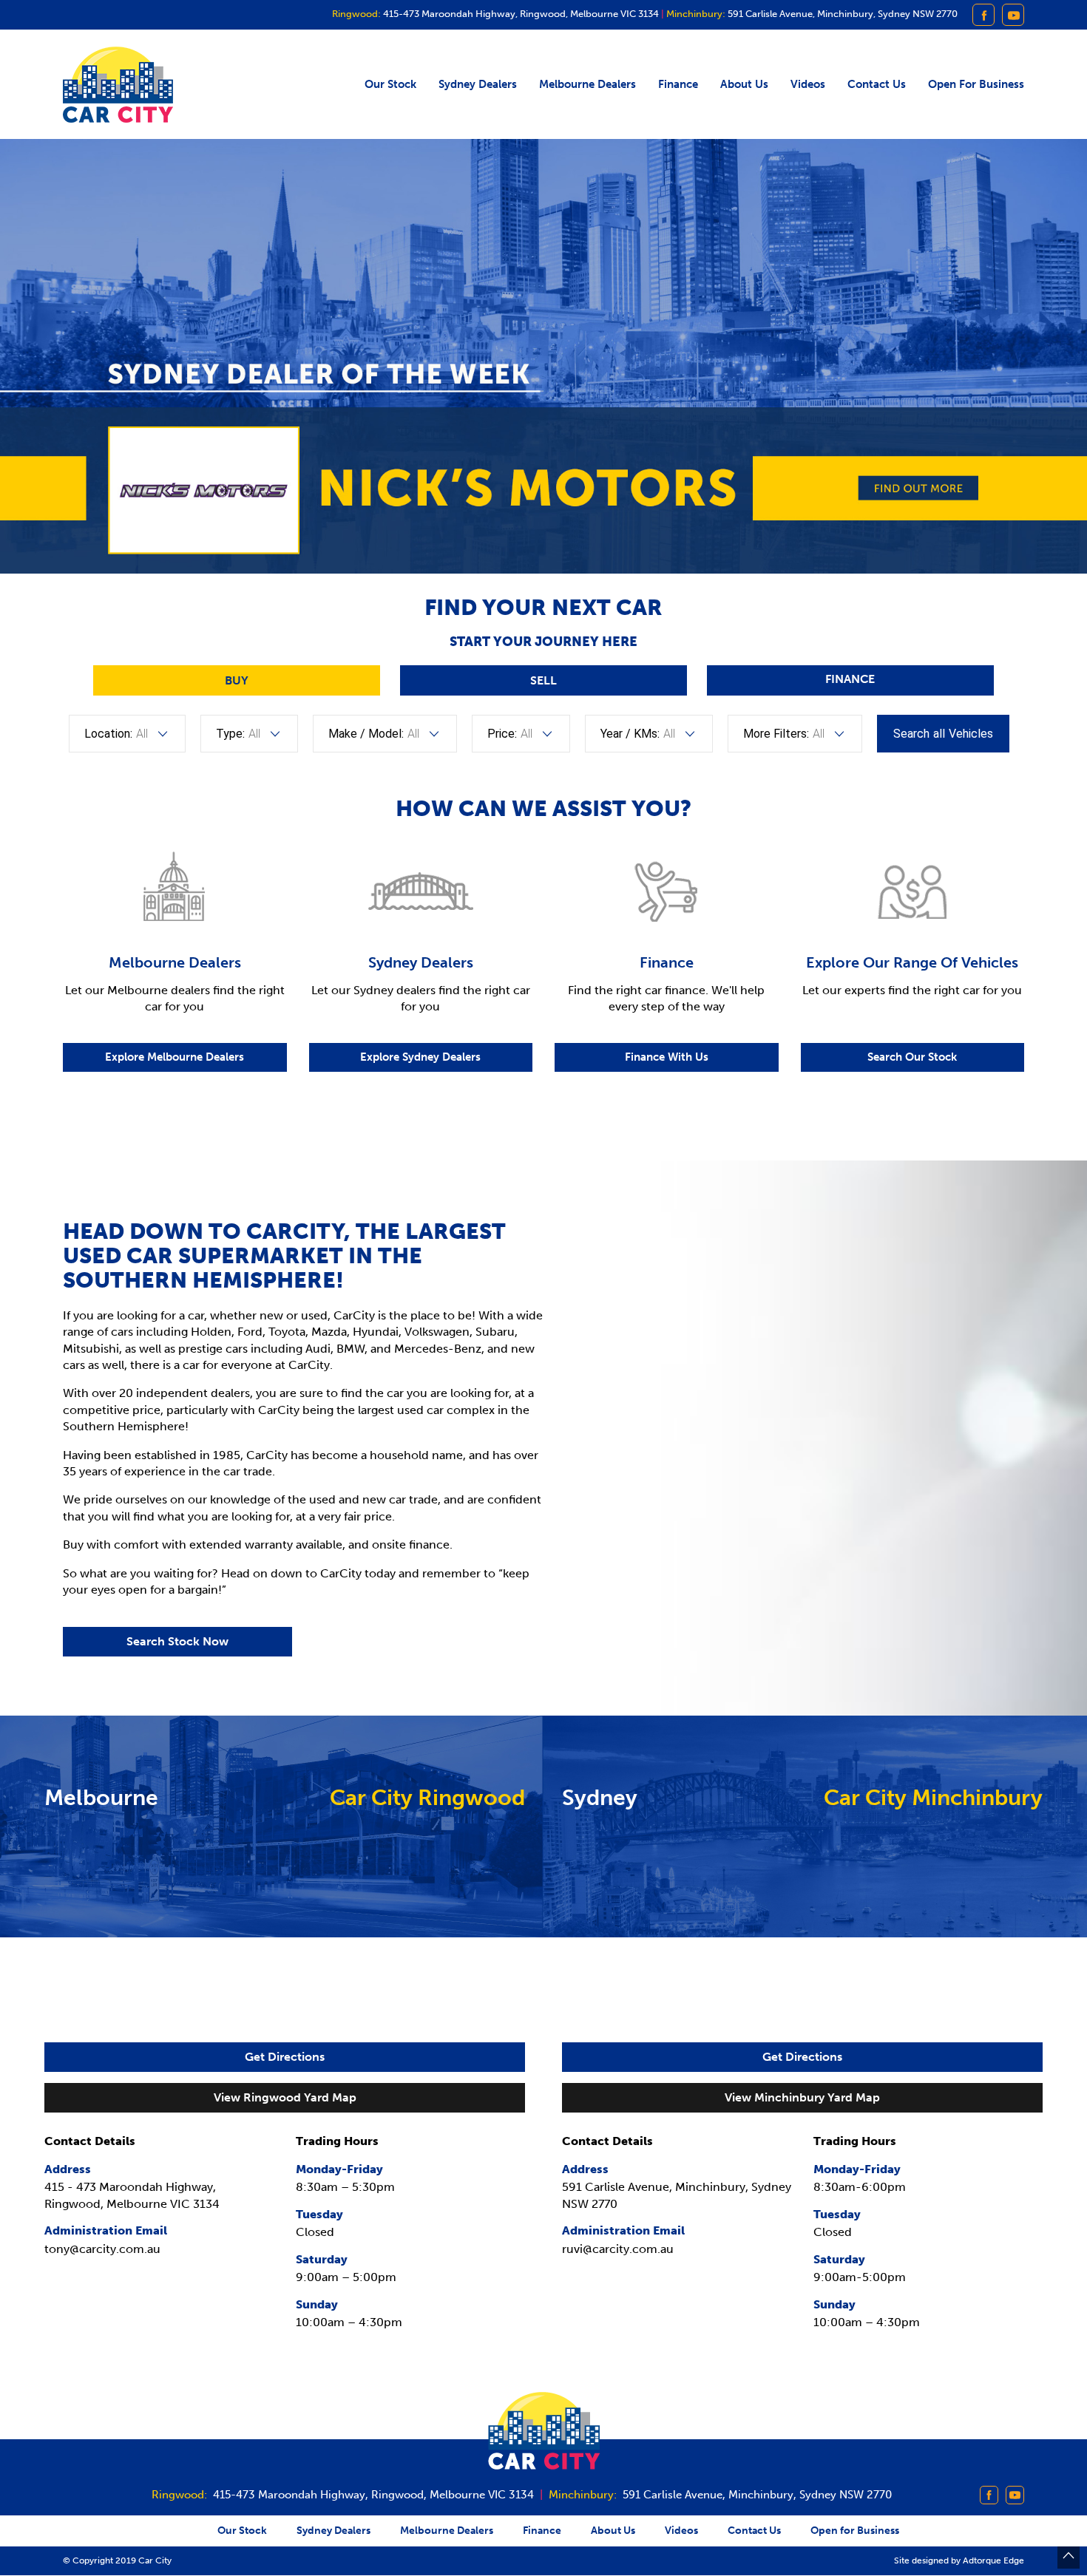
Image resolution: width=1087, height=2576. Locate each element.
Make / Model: (366, 734)
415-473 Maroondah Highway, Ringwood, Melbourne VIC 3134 (520, 14)
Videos (808, 84)
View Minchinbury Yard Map (802, 2097)
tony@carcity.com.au (102, 2249)
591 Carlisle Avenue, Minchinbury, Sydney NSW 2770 (842, 14)
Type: (230, 734)
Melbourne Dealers (587, 84)
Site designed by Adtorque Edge (959, 2560)
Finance (678, 84)
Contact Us (877, 84)
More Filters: (776, 734)
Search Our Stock (912, 1057)
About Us (744, 84)
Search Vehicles (943, 734)
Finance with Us (667, 1057)
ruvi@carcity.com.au (618, 2249)
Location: (108, 734)
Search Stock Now (177, 1641)
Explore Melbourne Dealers (175, 1057)
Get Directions (285, 2057)
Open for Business (976, 84)
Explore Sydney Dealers (420, 1057)
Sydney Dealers (478, 84)
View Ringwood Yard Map (285, 2097)
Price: (502, 734)
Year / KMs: (630, 734)
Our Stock (390, 84)
